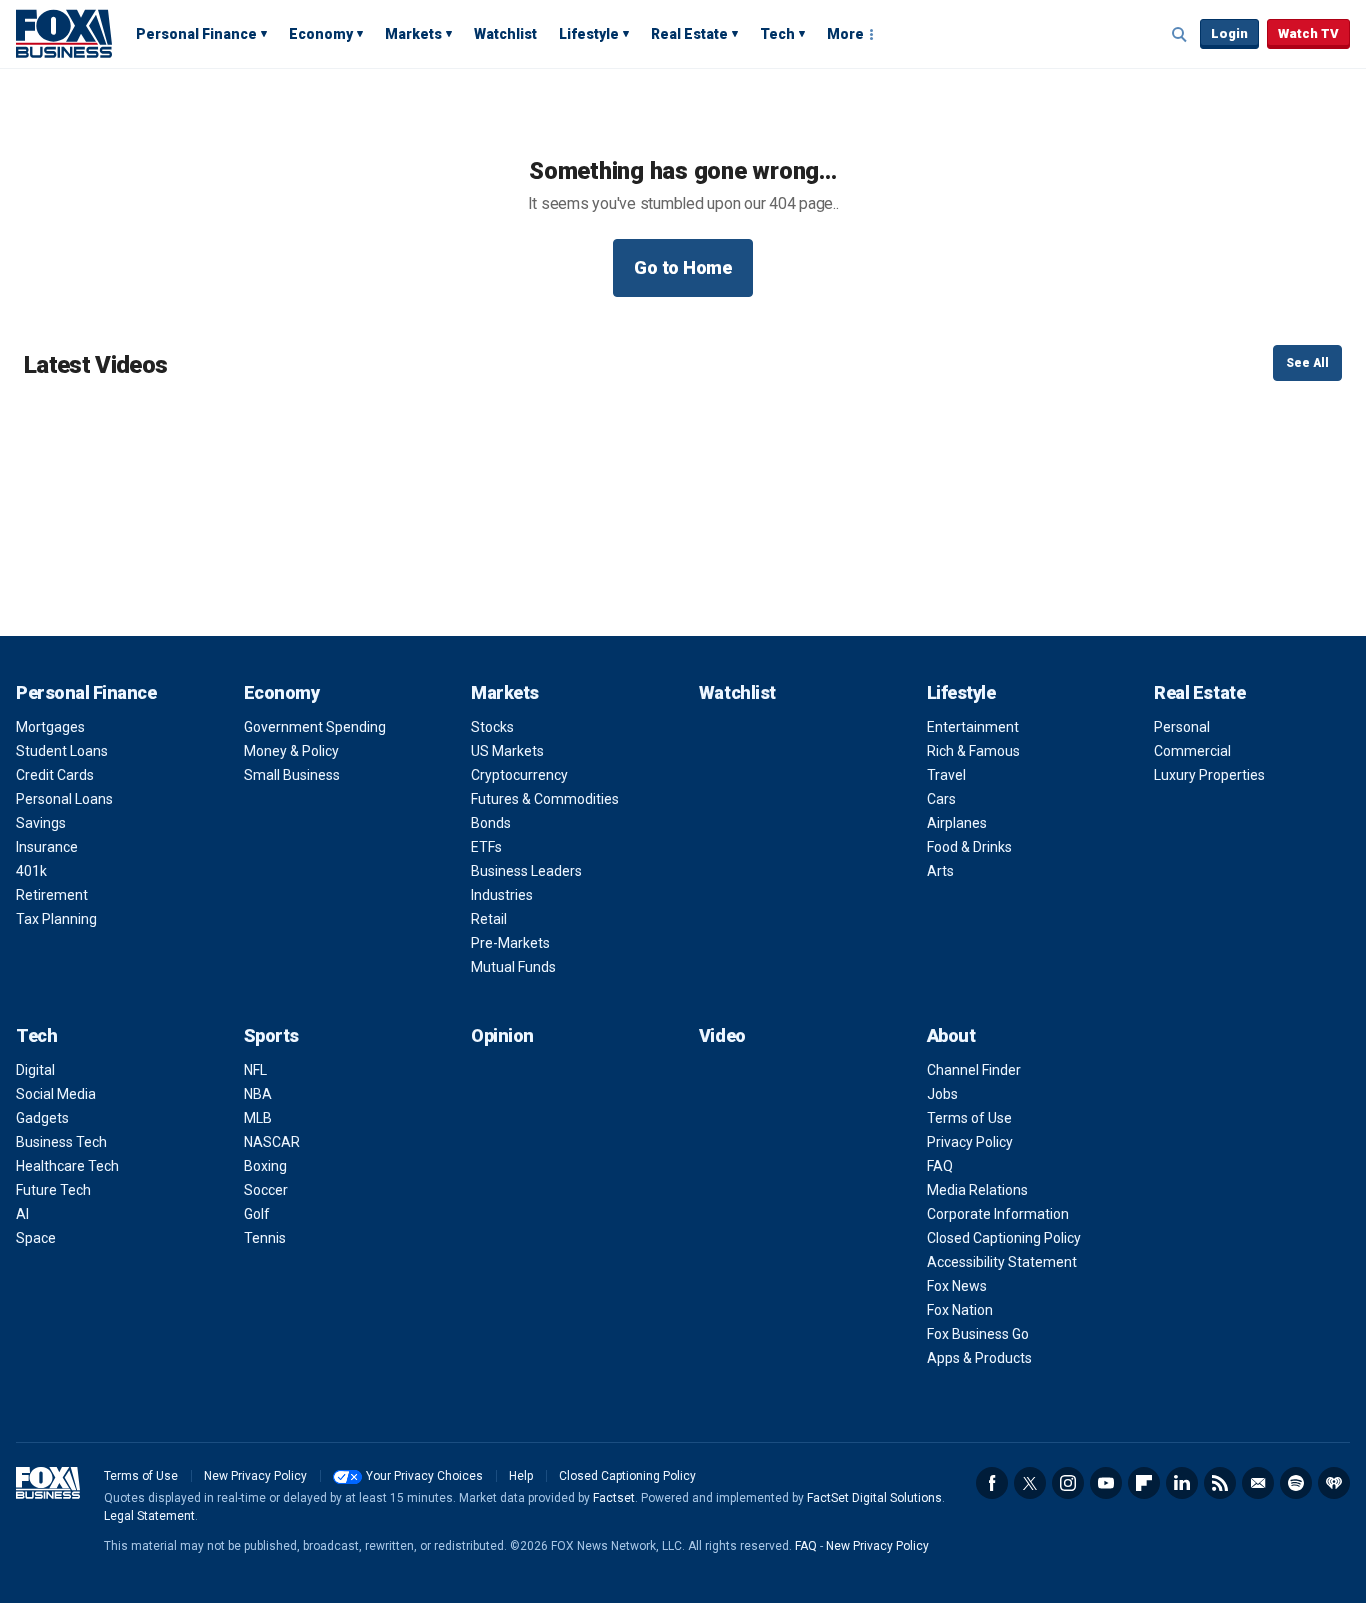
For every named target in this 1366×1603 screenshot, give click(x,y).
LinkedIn (1182, 1483)
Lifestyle (589, 34)
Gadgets (42, 1118)
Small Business (292, 775)
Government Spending (315, 727)
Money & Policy (291, 751)
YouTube (1106, 1483)
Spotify (1296, 1483)
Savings (41, 823)
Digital (35, 1070)
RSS (1220, 1483)
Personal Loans (64, 799)
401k (31, 871)
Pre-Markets (510, 943)
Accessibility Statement (1002, 1262)
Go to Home (683, 267)
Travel (946, 775)
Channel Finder (974, 1070)
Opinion (502, 1035)
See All (1307, 363)
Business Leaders (526, 871)
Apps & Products (979, 1358)
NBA (258, 1094)
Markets (413, 34)
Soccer (266, 1190)
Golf (257, 1214)
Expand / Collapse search (1180, 35)
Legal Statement (149, 1516)
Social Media (56, 1094)
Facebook (992, 1483)
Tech (777, 34)
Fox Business (64, 33)
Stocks (492, 727)
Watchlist (505, 34)
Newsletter (1258, 1483)
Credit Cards (55, 775)
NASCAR (272, 1142)
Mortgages (50, 727)
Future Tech (53, 1190)
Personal (1182, 727)
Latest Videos (95, 365)
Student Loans (62, 751)
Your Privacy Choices (424, 1476)
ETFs (486, 847)
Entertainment (973, 727)
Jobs (942, 1094)
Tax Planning (56, 919)
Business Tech (61, 1142)
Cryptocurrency (519, 775)
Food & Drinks (969, 847)
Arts (940, 871)
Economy (321, 34)
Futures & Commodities (545, 799)
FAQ (940, 1166)
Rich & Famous (973, 751)
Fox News (957, 1286)
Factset (614, 1498)
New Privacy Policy (255, 1476)
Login (1229, 33)
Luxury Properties (1209, 775)
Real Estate (689, 34)
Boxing (265, 1166)
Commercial (1192, 751)
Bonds (491, 823)
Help (521, 1476)
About (951, 1035)
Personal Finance (196, 34)
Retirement (52, 895)
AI (22, 1214)
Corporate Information (998, 1214)
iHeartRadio (1334, 1483)
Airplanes (957, 823)
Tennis (265, 1238)
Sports (271, 1035)
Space (36, 1238)
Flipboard (1144, 1483)
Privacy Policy (970, 1142)
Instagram (1068, 1483)
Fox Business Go (978, 1334)
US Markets (507, 751)
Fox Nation (960, 1310)
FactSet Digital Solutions (874, 1498)
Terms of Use (969, 1118)
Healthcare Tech (67, 1166)
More (845, 34)
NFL (255, 1070)
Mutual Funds (513, 967)
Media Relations (977, 1190)
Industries (502, 895)
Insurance (47, 847)
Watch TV (1308, 33)
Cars (941, 799)
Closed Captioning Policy (1004, 1238)
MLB (258, 1118)
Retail (489, 919)
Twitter (1030, 1483)
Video (722, 1035)
